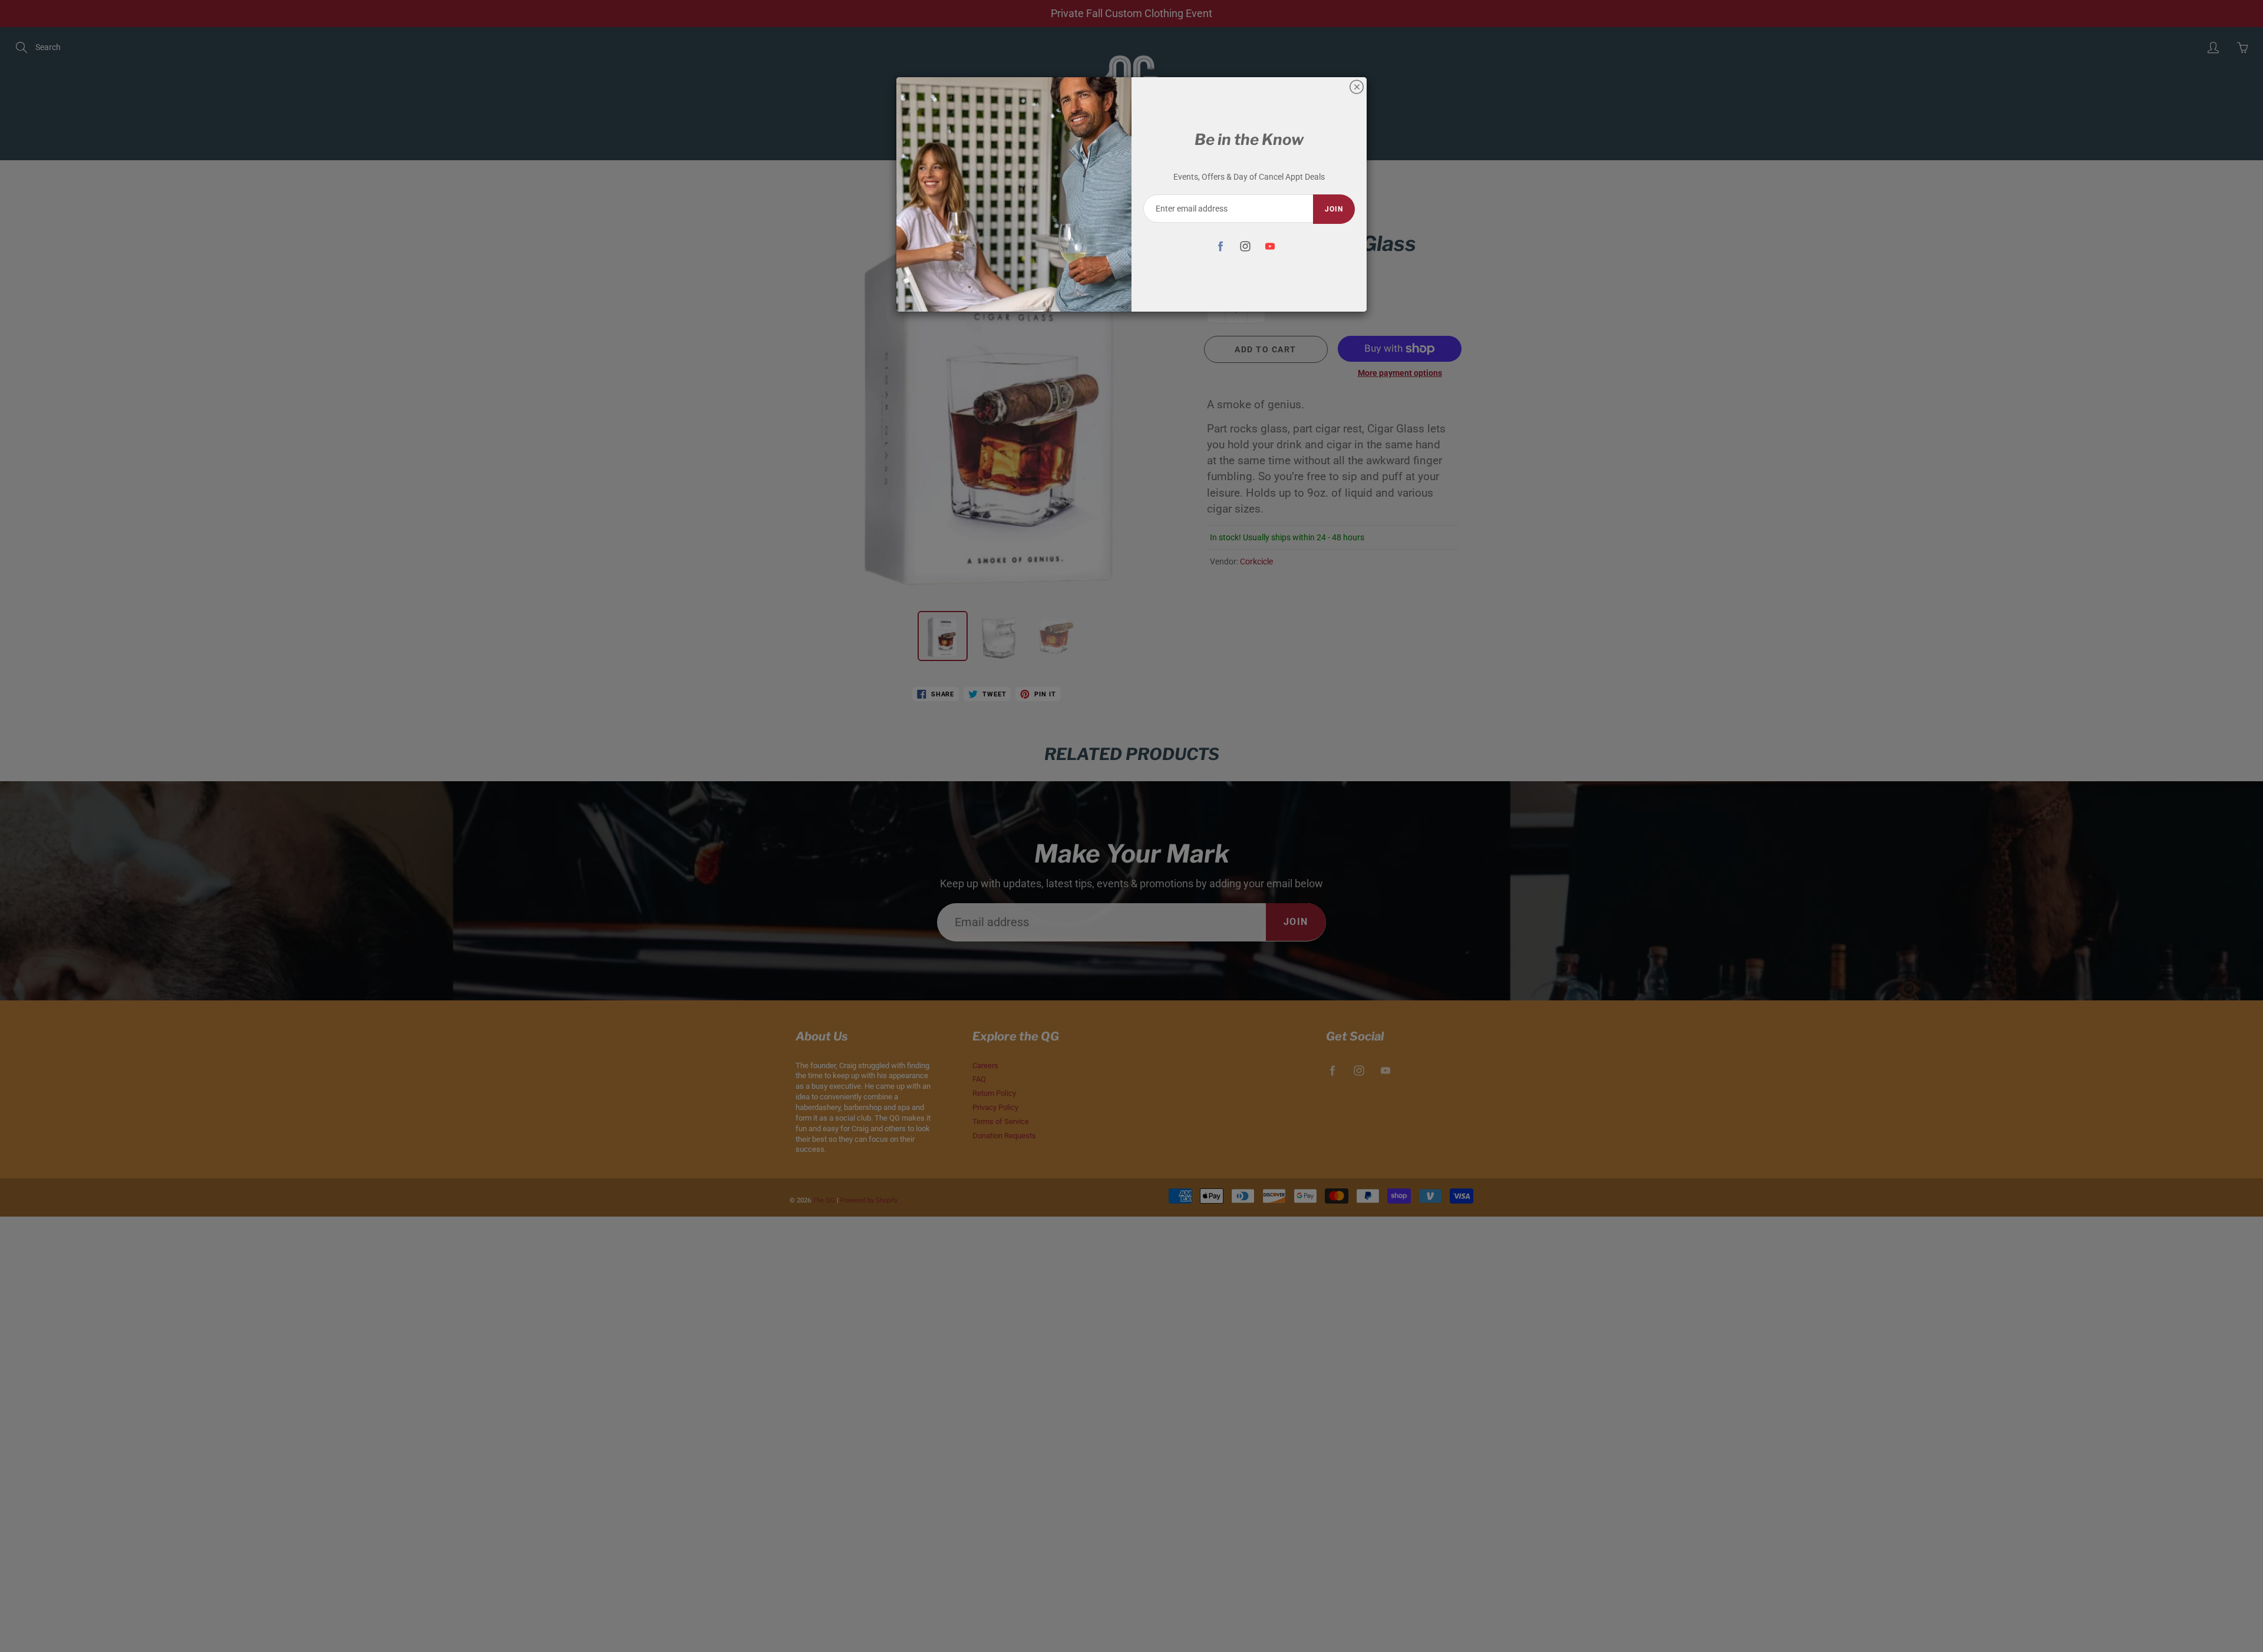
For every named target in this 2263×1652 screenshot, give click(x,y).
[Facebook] (1220, 246)
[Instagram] (1245, 246)
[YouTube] (1270, 246)
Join (1334, 209)
